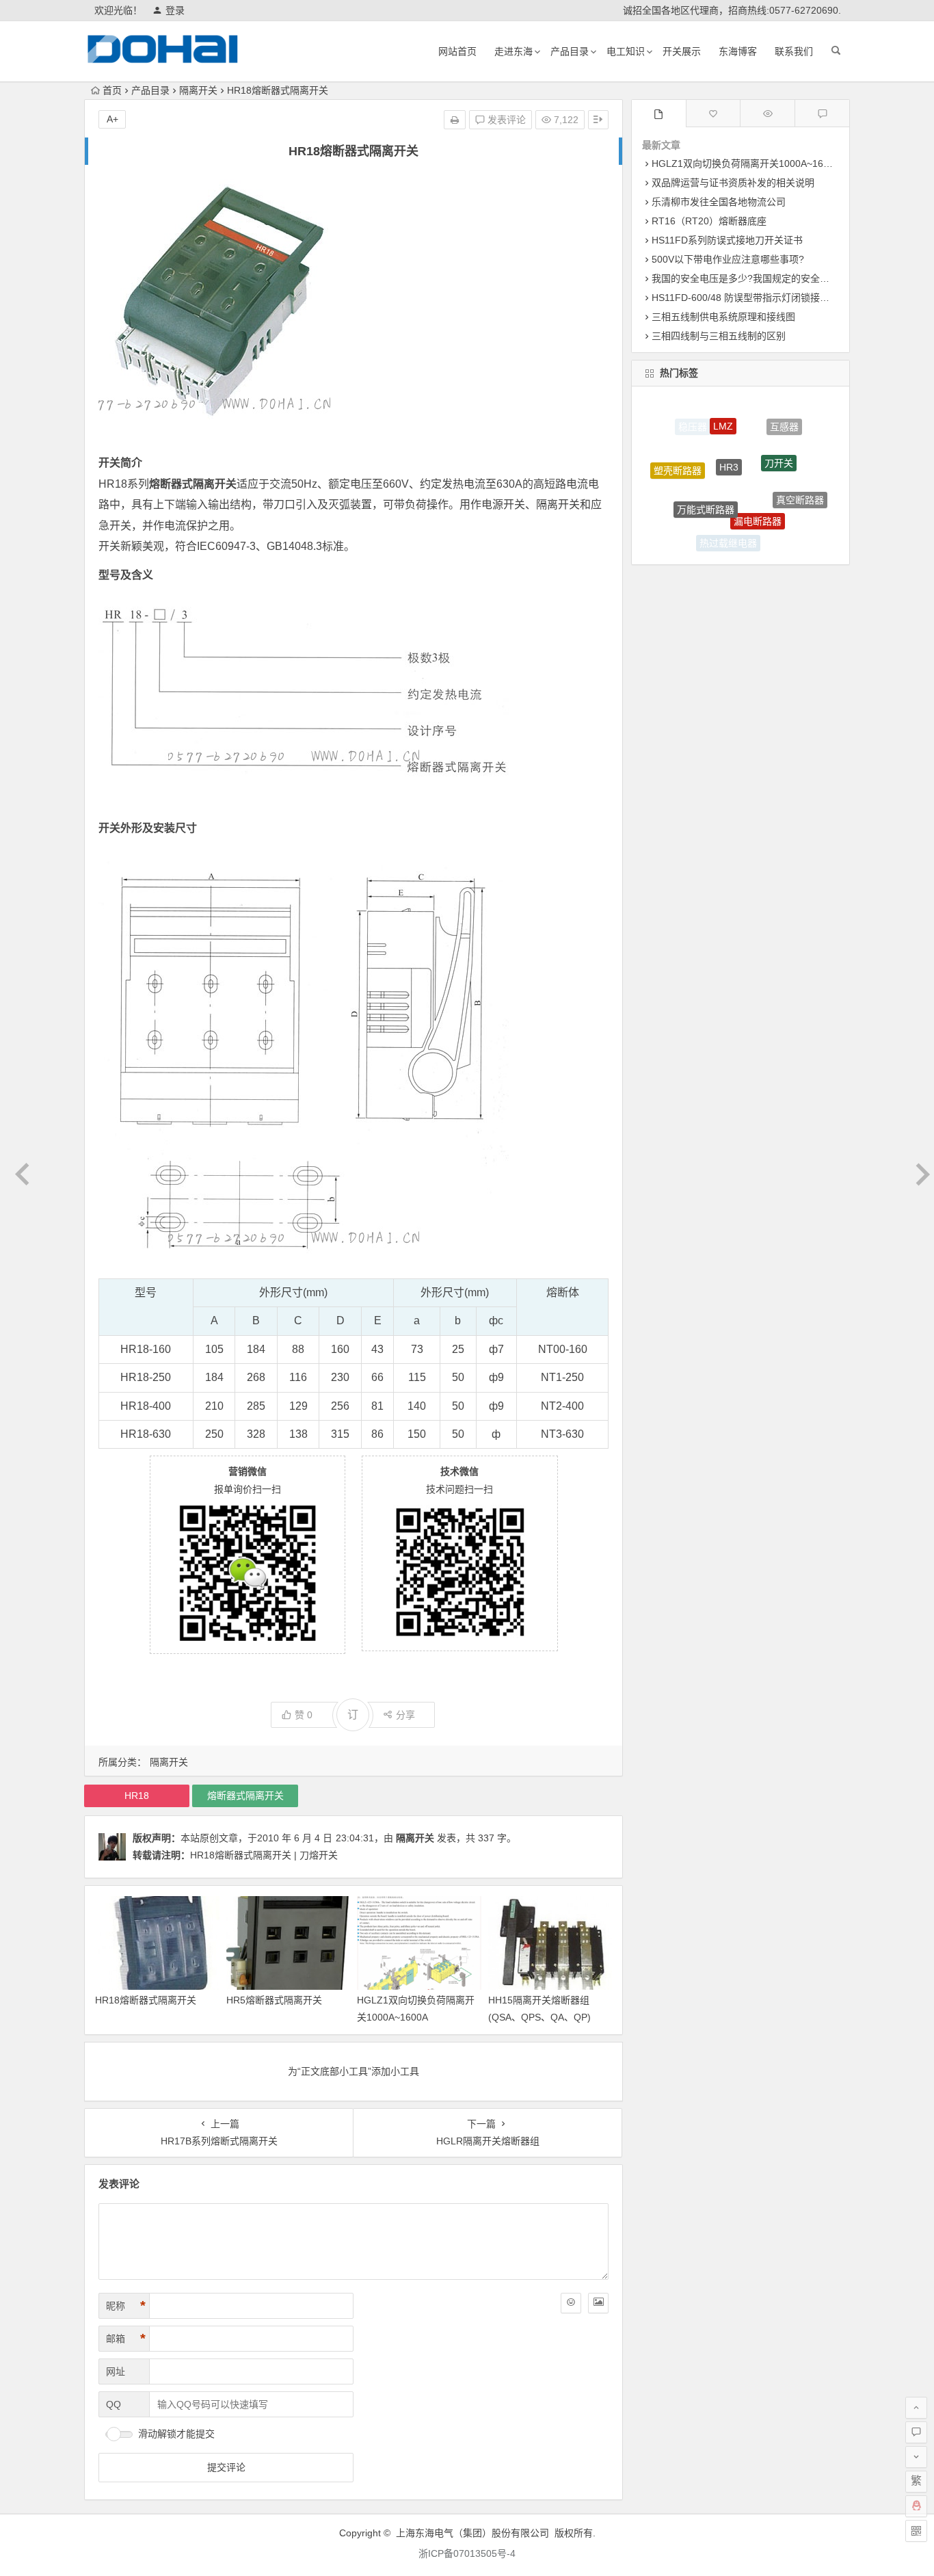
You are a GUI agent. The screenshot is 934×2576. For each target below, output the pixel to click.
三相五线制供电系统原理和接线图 (723, 317)
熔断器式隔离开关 (245, 1796)
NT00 (552, 1349)
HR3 (729, 431)
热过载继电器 (728, 529)
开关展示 (682, 51)
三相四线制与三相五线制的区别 (719, 336)
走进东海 (513, 51)
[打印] (455, 120)
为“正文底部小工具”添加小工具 (353, 2071)
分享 (405, 1715)
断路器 (685, 513)
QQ (114, 2404)
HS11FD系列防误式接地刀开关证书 (727, 240)
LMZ (723, 410)
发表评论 (505, 120)
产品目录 (570, 51)
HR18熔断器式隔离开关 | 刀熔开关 (264, 1855)
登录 (175, 10)
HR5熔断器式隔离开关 (274, 2000)
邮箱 (126, 2339)
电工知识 (626, 51)
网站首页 (457, 51)
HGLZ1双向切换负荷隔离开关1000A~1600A (746, 163)
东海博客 (738, 51)
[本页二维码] (916, 2531)
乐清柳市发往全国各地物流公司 (719, 202)
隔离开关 (198, 90)
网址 (116, 2371)
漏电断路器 (758, 486)
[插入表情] (571, 2303)
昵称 (126, 2306)
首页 (112, 90)
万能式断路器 (706, 477)
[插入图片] (598, 2303)
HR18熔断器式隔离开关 (146, 2000)
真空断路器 (800, 483)
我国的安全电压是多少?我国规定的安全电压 (745, 278)
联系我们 (794, 51)
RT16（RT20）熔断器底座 (709, 221)
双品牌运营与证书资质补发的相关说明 (733, 183)
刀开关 (779, 434)
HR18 (113, 484)
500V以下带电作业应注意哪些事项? (728, 259)
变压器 (777, 529)
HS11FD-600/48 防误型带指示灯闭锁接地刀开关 (755, 298)
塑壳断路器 (678, 457)
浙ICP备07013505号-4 (467, 2553)
